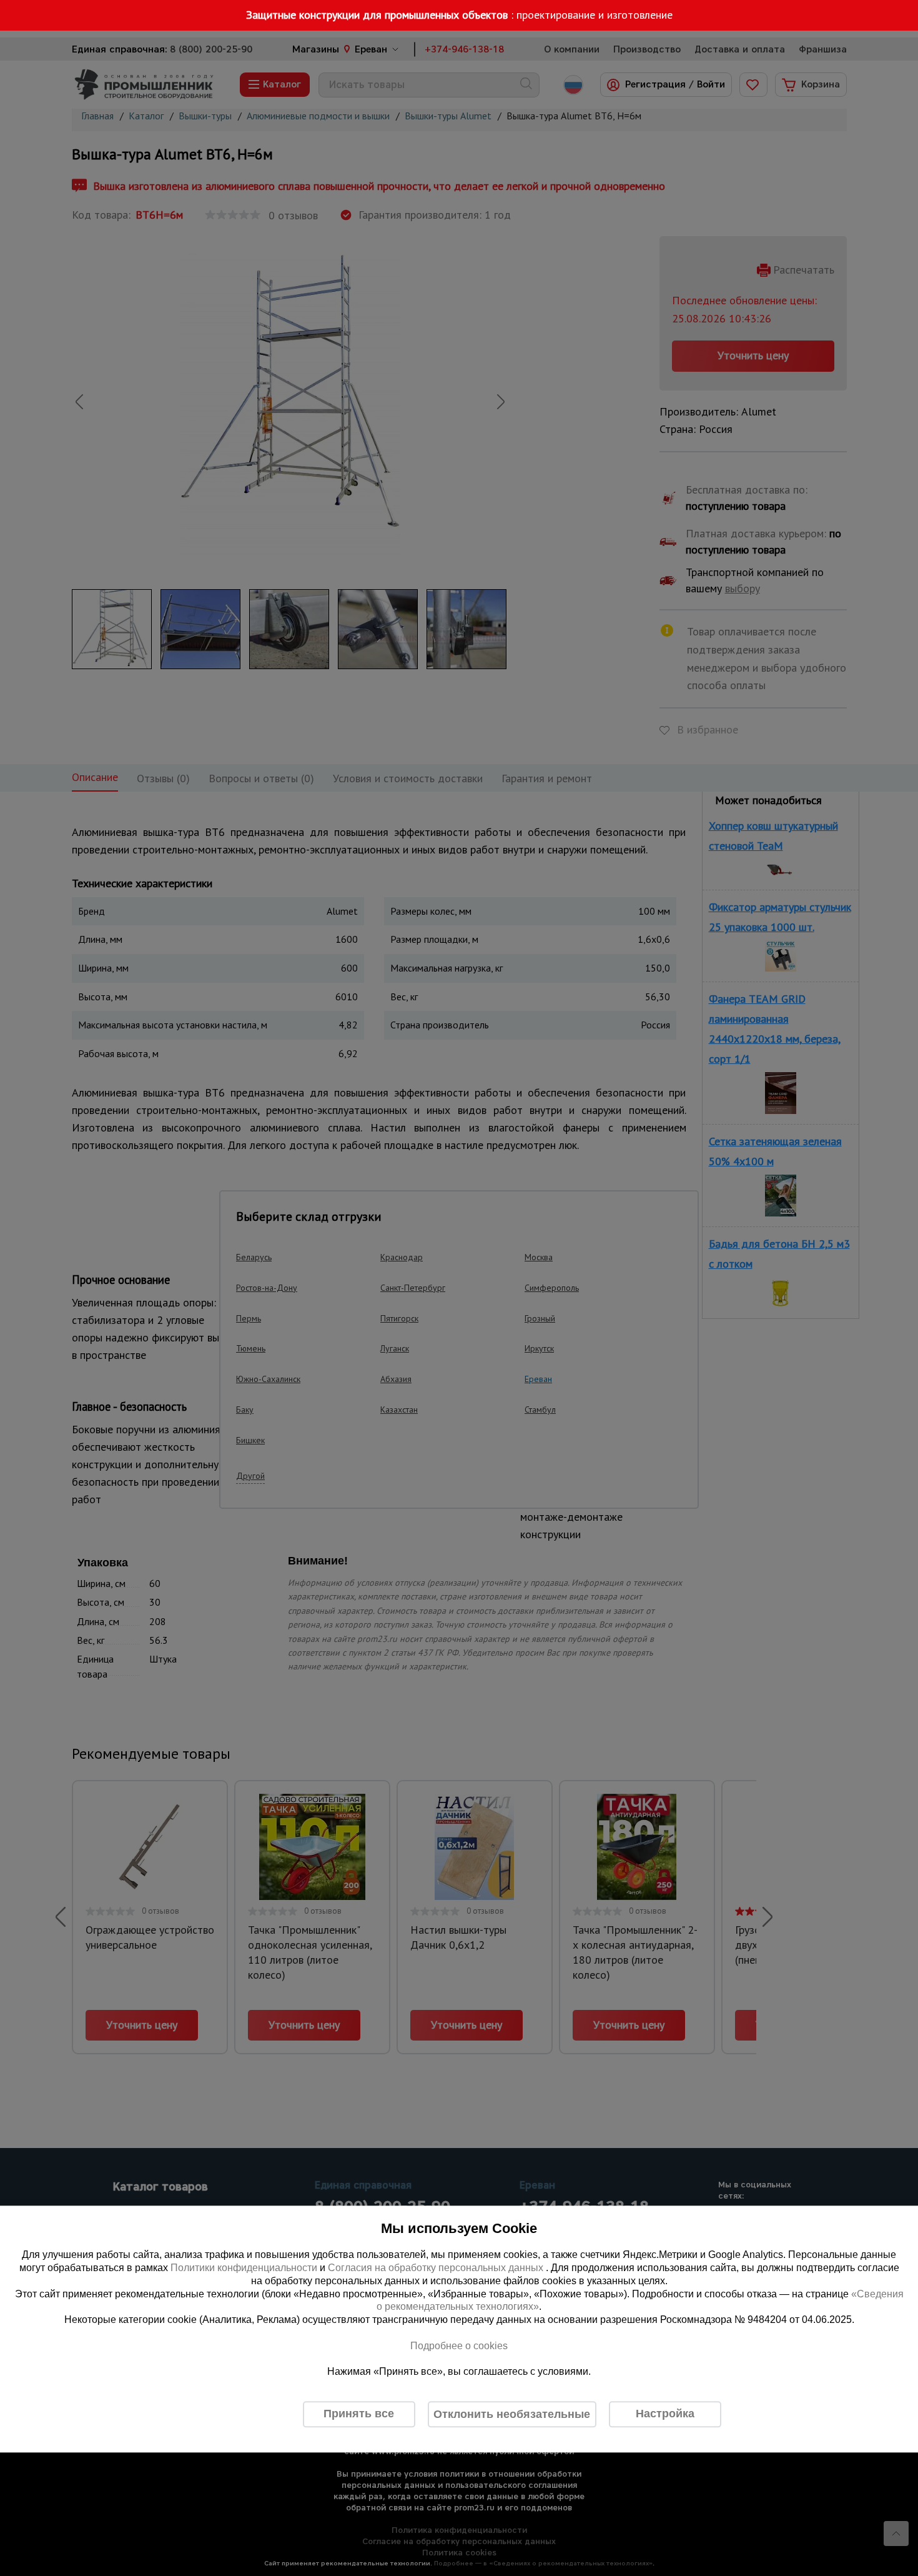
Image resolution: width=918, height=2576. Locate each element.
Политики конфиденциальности (244, 2268)
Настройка (665, 2414)
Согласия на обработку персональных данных (437, 2268)
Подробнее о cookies (459, 2346)
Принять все (359, 2414)
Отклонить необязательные (512, 2414)
